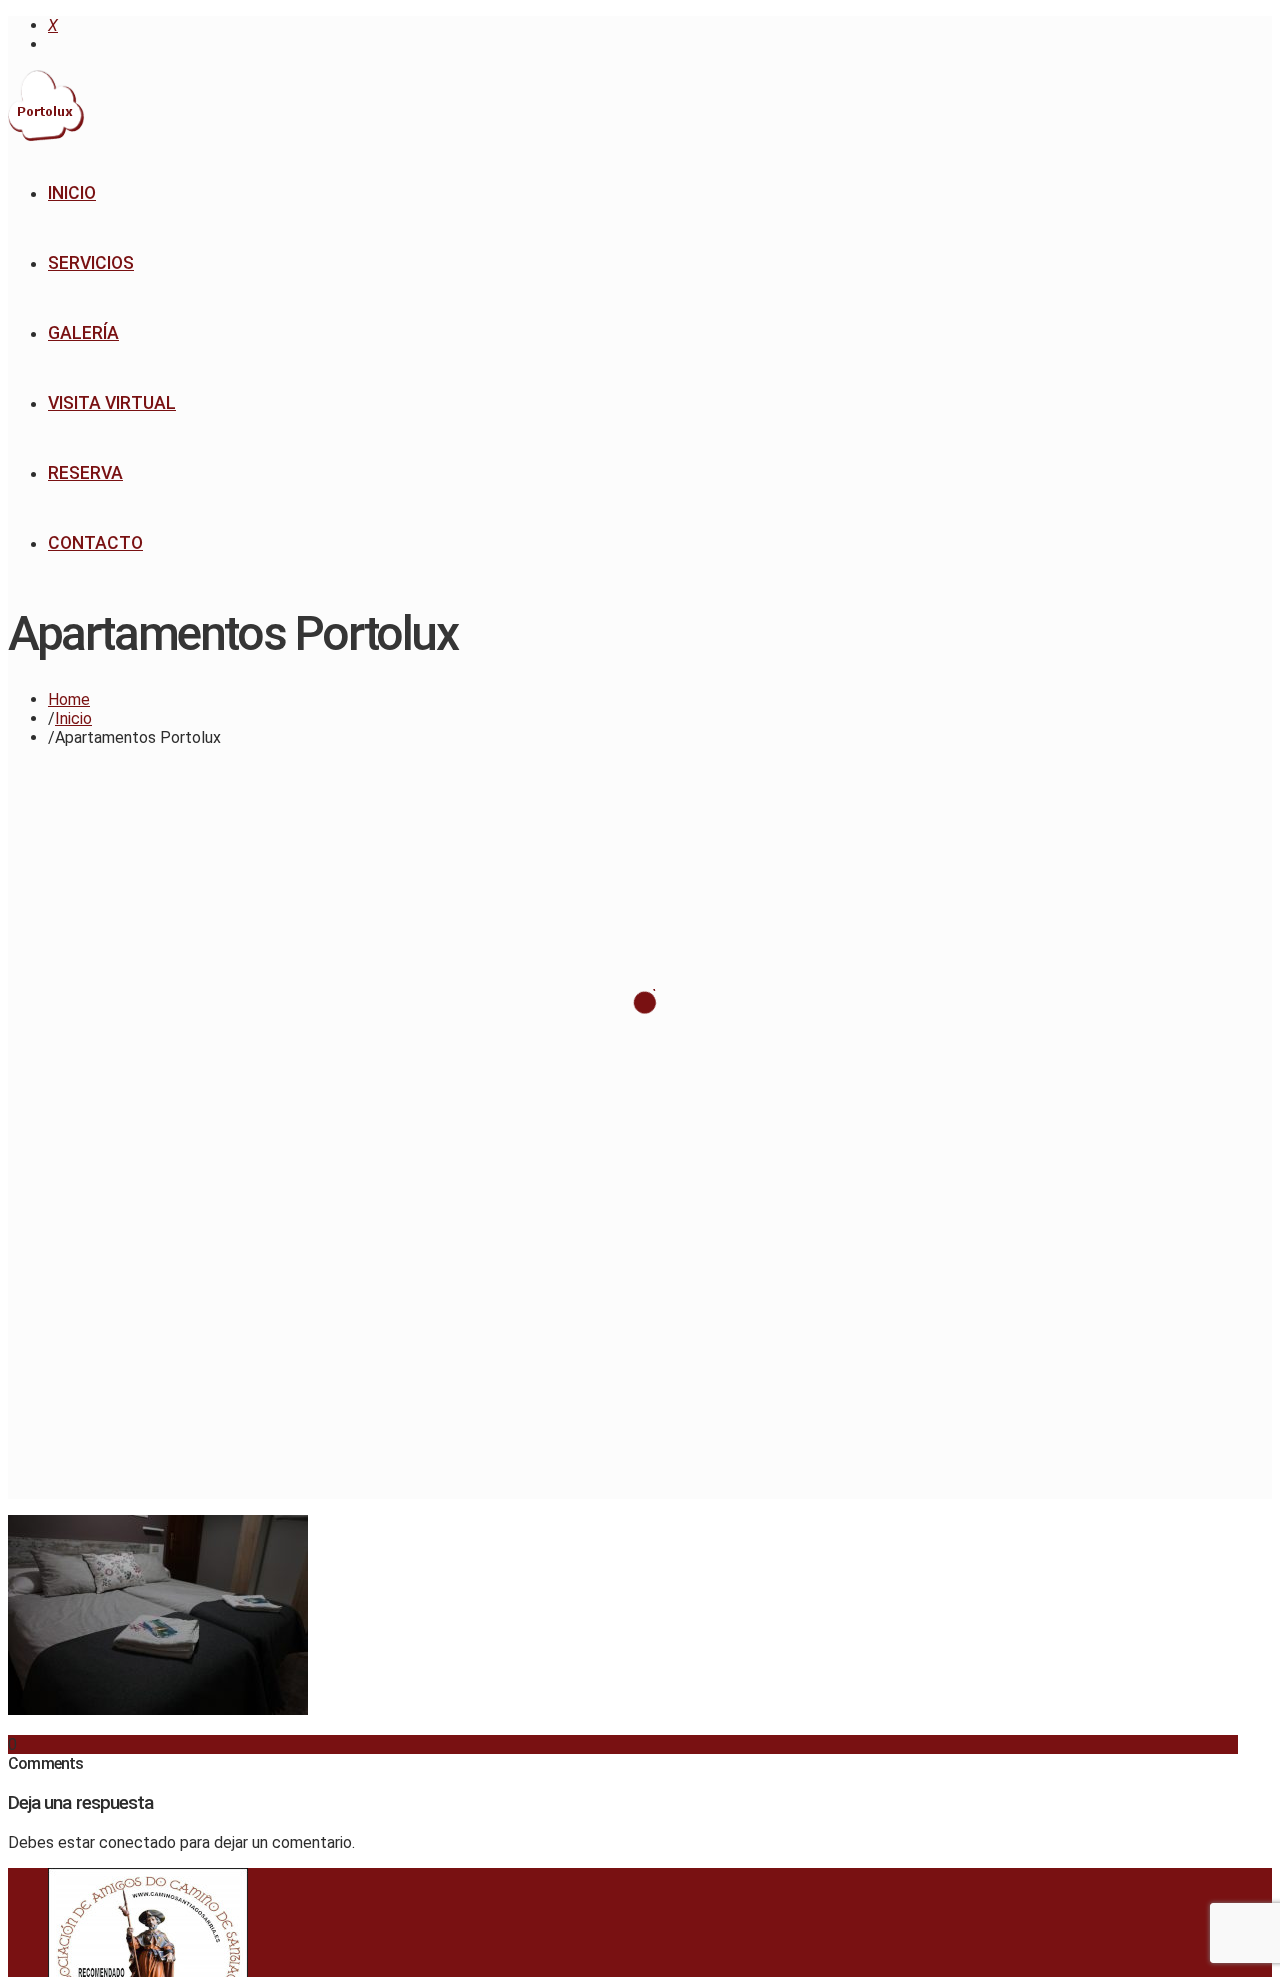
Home (69, 699)
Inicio (73, 718)
